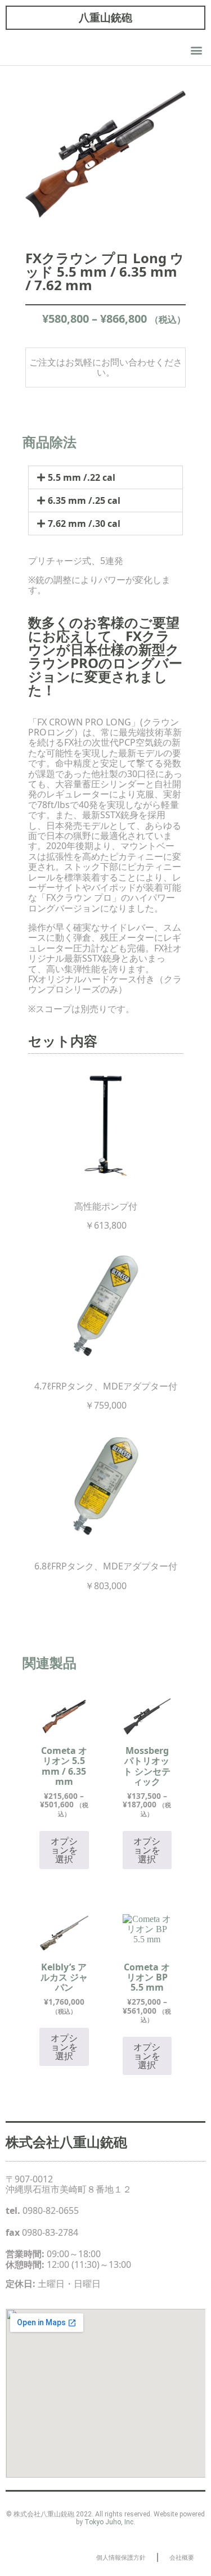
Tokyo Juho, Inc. (110, 2522)
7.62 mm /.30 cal (84, 524)
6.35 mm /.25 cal (84, 500)
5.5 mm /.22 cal (82, 477)
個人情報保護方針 (121, 2557)
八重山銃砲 (105, 17)
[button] (196, 50)
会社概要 (182, 2557)
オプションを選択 (64, 1850)
